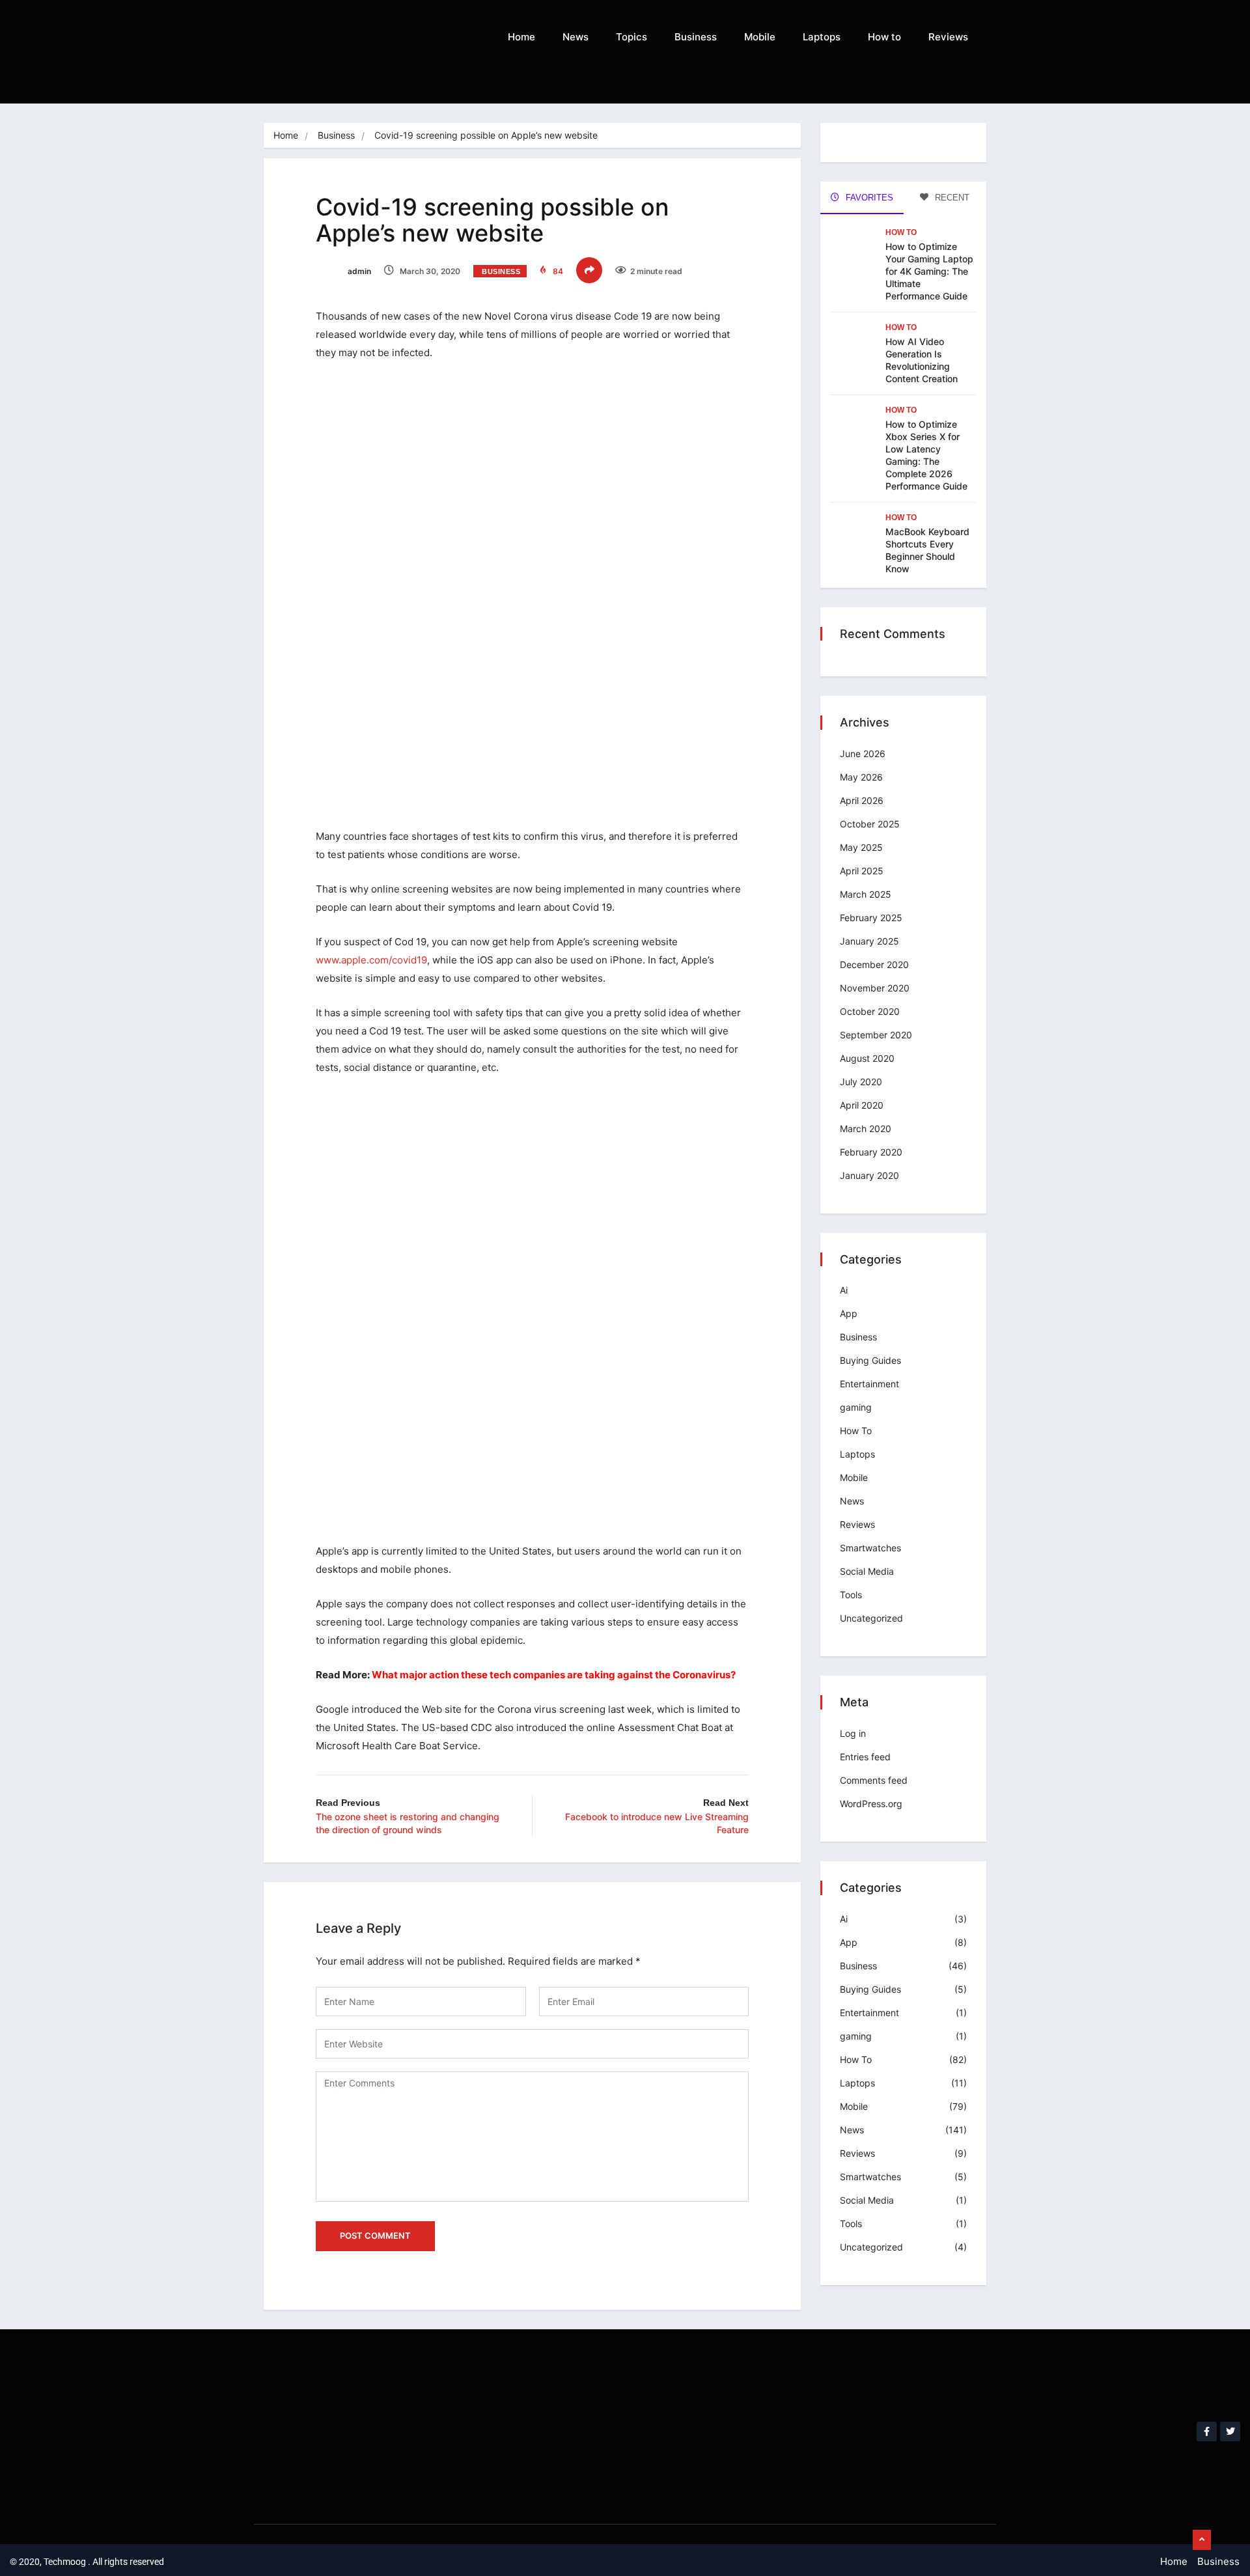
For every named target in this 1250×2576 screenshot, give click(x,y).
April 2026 (862, 800)
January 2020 (869, 1175)
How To (901, 232)
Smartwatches (870, 1548)
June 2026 (863, 754)
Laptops (822, 37)
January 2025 (869, 941)
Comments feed (874, 1780)
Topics (632, 37)
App (849, 1313)
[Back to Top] (1202, 2540)
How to (884, 37)
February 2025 (871, 918)
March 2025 (866, 894)
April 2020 (862, 1105)
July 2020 (861, 1082)
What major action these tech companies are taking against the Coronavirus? (554, 1675)
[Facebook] (1207, 2432)
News (576, 37)
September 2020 (876, 1035)
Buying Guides (870, 1360)
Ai (844, 1290)
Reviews (948, 37)
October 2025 (870, 824)
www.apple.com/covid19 (371, 960)
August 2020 (867, 1058)
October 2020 (870, 1011)
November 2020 (875, 988)
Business (696, 37)
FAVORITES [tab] (868, 198)
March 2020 (866, 1129)
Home (521, 37)
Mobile (760, 37)
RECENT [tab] (951, 198)
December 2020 (874, 964)
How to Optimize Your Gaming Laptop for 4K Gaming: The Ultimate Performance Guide (929, 271)
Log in (853, 1733)
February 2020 (871, 1152)
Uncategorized (871, 1618)
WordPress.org (871, 1804)
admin (358, 271)
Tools (851, 1595)
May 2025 (861, 847)
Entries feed (865, 1757)
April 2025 (862, 871)
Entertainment (869, 1384)
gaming (856, 1407)
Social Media (867, 1571)
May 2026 (861, 777)
